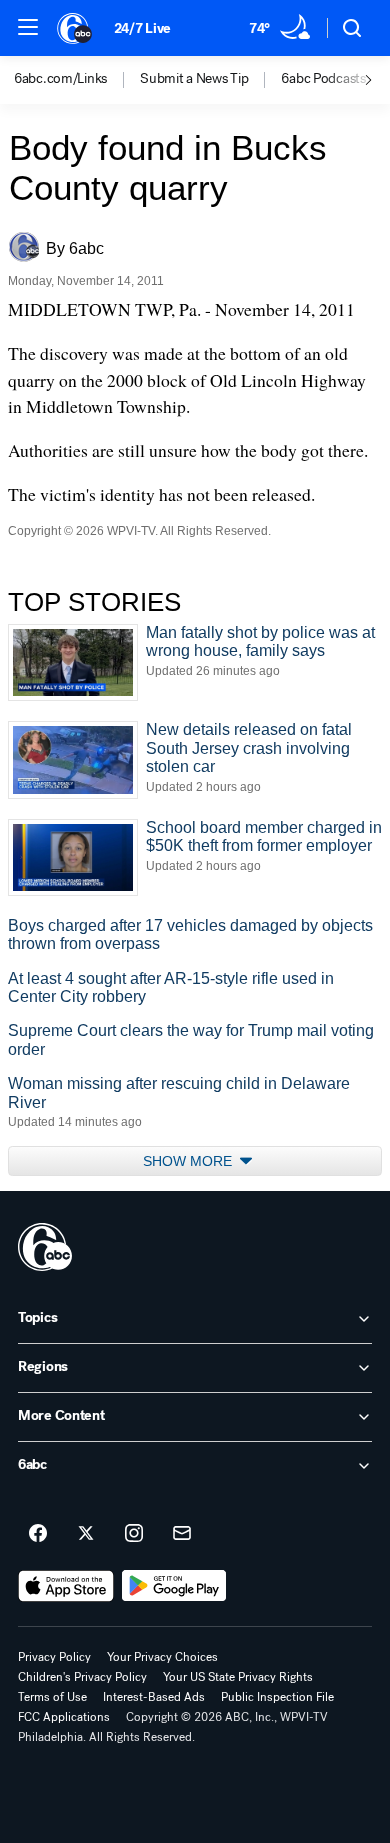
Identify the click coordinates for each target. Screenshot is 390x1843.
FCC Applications (64, 1717)
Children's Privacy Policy (82, 1677)
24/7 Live (142, 28)
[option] (77, 80)
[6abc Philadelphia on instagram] (134, 1534)
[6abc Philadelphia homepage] (75, 28)
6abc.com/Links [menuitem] (60, 79)
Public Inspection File (277, 1697)
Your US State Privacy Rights (238, 1677)
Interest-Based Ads (154, 1697)
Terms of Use (52, 1697)
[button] (28, 27)
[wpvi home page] (45, 1247)
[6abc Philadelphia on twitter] (86, 1534)
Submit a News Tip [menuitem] (194, 79)
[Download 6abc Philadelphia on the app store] (66, 1586)
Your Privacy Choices (162, 1657)
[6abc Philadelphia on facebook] (38, 1534)
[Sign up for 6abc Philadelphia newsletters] (182, 1534)
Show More (189, 1161)
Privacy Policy (54, 1657)
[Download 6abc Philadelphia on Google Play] (174, 1586)
